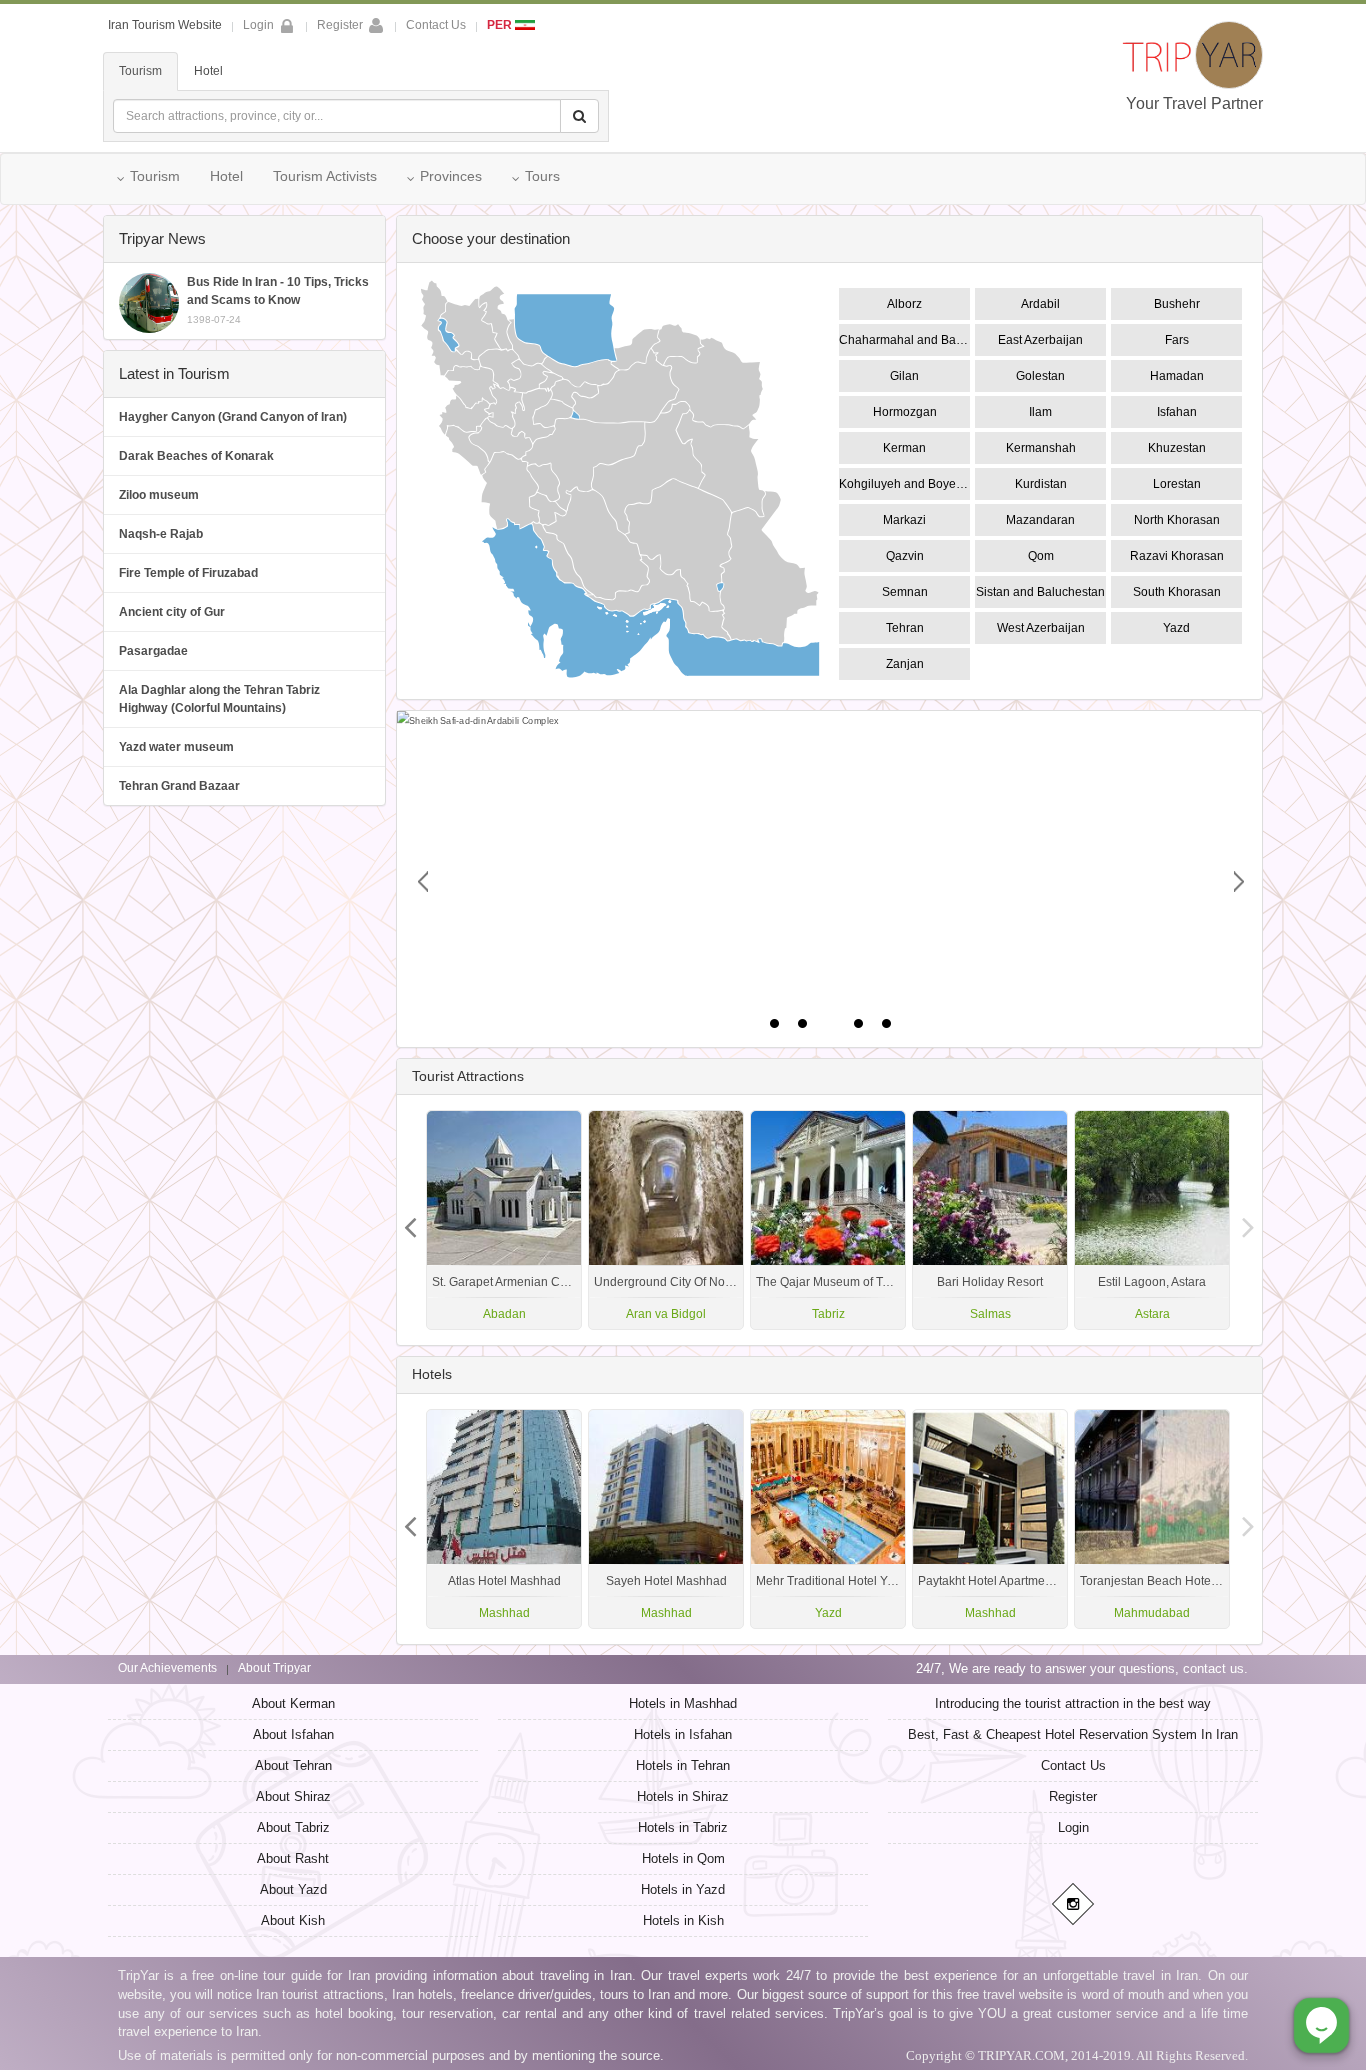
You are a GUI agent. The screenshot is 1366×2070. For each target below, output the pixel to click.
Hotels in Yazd (683, 1889)
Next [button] (411, 1220)
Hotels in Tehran (683, 1765)
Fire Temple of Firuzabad (188, 573)
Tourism (140, 71)
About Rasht (293, 1858)
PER (501, 25)
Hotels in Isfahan (683, 1734)
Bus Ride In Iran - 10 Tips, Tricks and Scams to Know (278, 300)
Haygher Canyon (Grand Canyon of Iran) (233, 417)
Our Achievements (167, 1668)
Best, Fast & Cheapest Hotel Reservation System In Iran (1073, 1734)
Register (340, 25)
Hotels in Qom (683, 1858)
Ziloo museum (159, 495)
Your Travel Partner (1194, 103)
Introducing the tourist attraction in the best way (1073, 1703)
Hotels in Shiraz (683, 1796)
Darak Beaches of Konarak (196, 456)
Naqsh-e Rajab (161, 534)
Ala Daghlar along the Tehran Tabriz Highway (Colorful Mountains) (219, 699)
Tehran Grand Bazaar (179, 786)
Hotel (208, 71)
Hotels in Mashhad (683, 1703)
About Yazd (293, 1889)
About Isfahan (293, 1734)
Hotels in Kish (683, 1920)
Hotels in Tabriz (683, 1827)
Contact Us (436, 25)
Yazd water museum (176, 747)
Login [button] (258, 25)
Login (1073, 1827)
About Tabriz (293, 1827)
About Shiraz (293, 1796)
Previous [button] (1248, 1220)
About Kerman (293, 1703)
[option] (1152, 1220)
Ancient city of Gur (172, 612)
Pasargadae (153, 651)
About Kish (293, 1920)
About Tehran (293, 1765)
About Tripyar (274, 1668)
